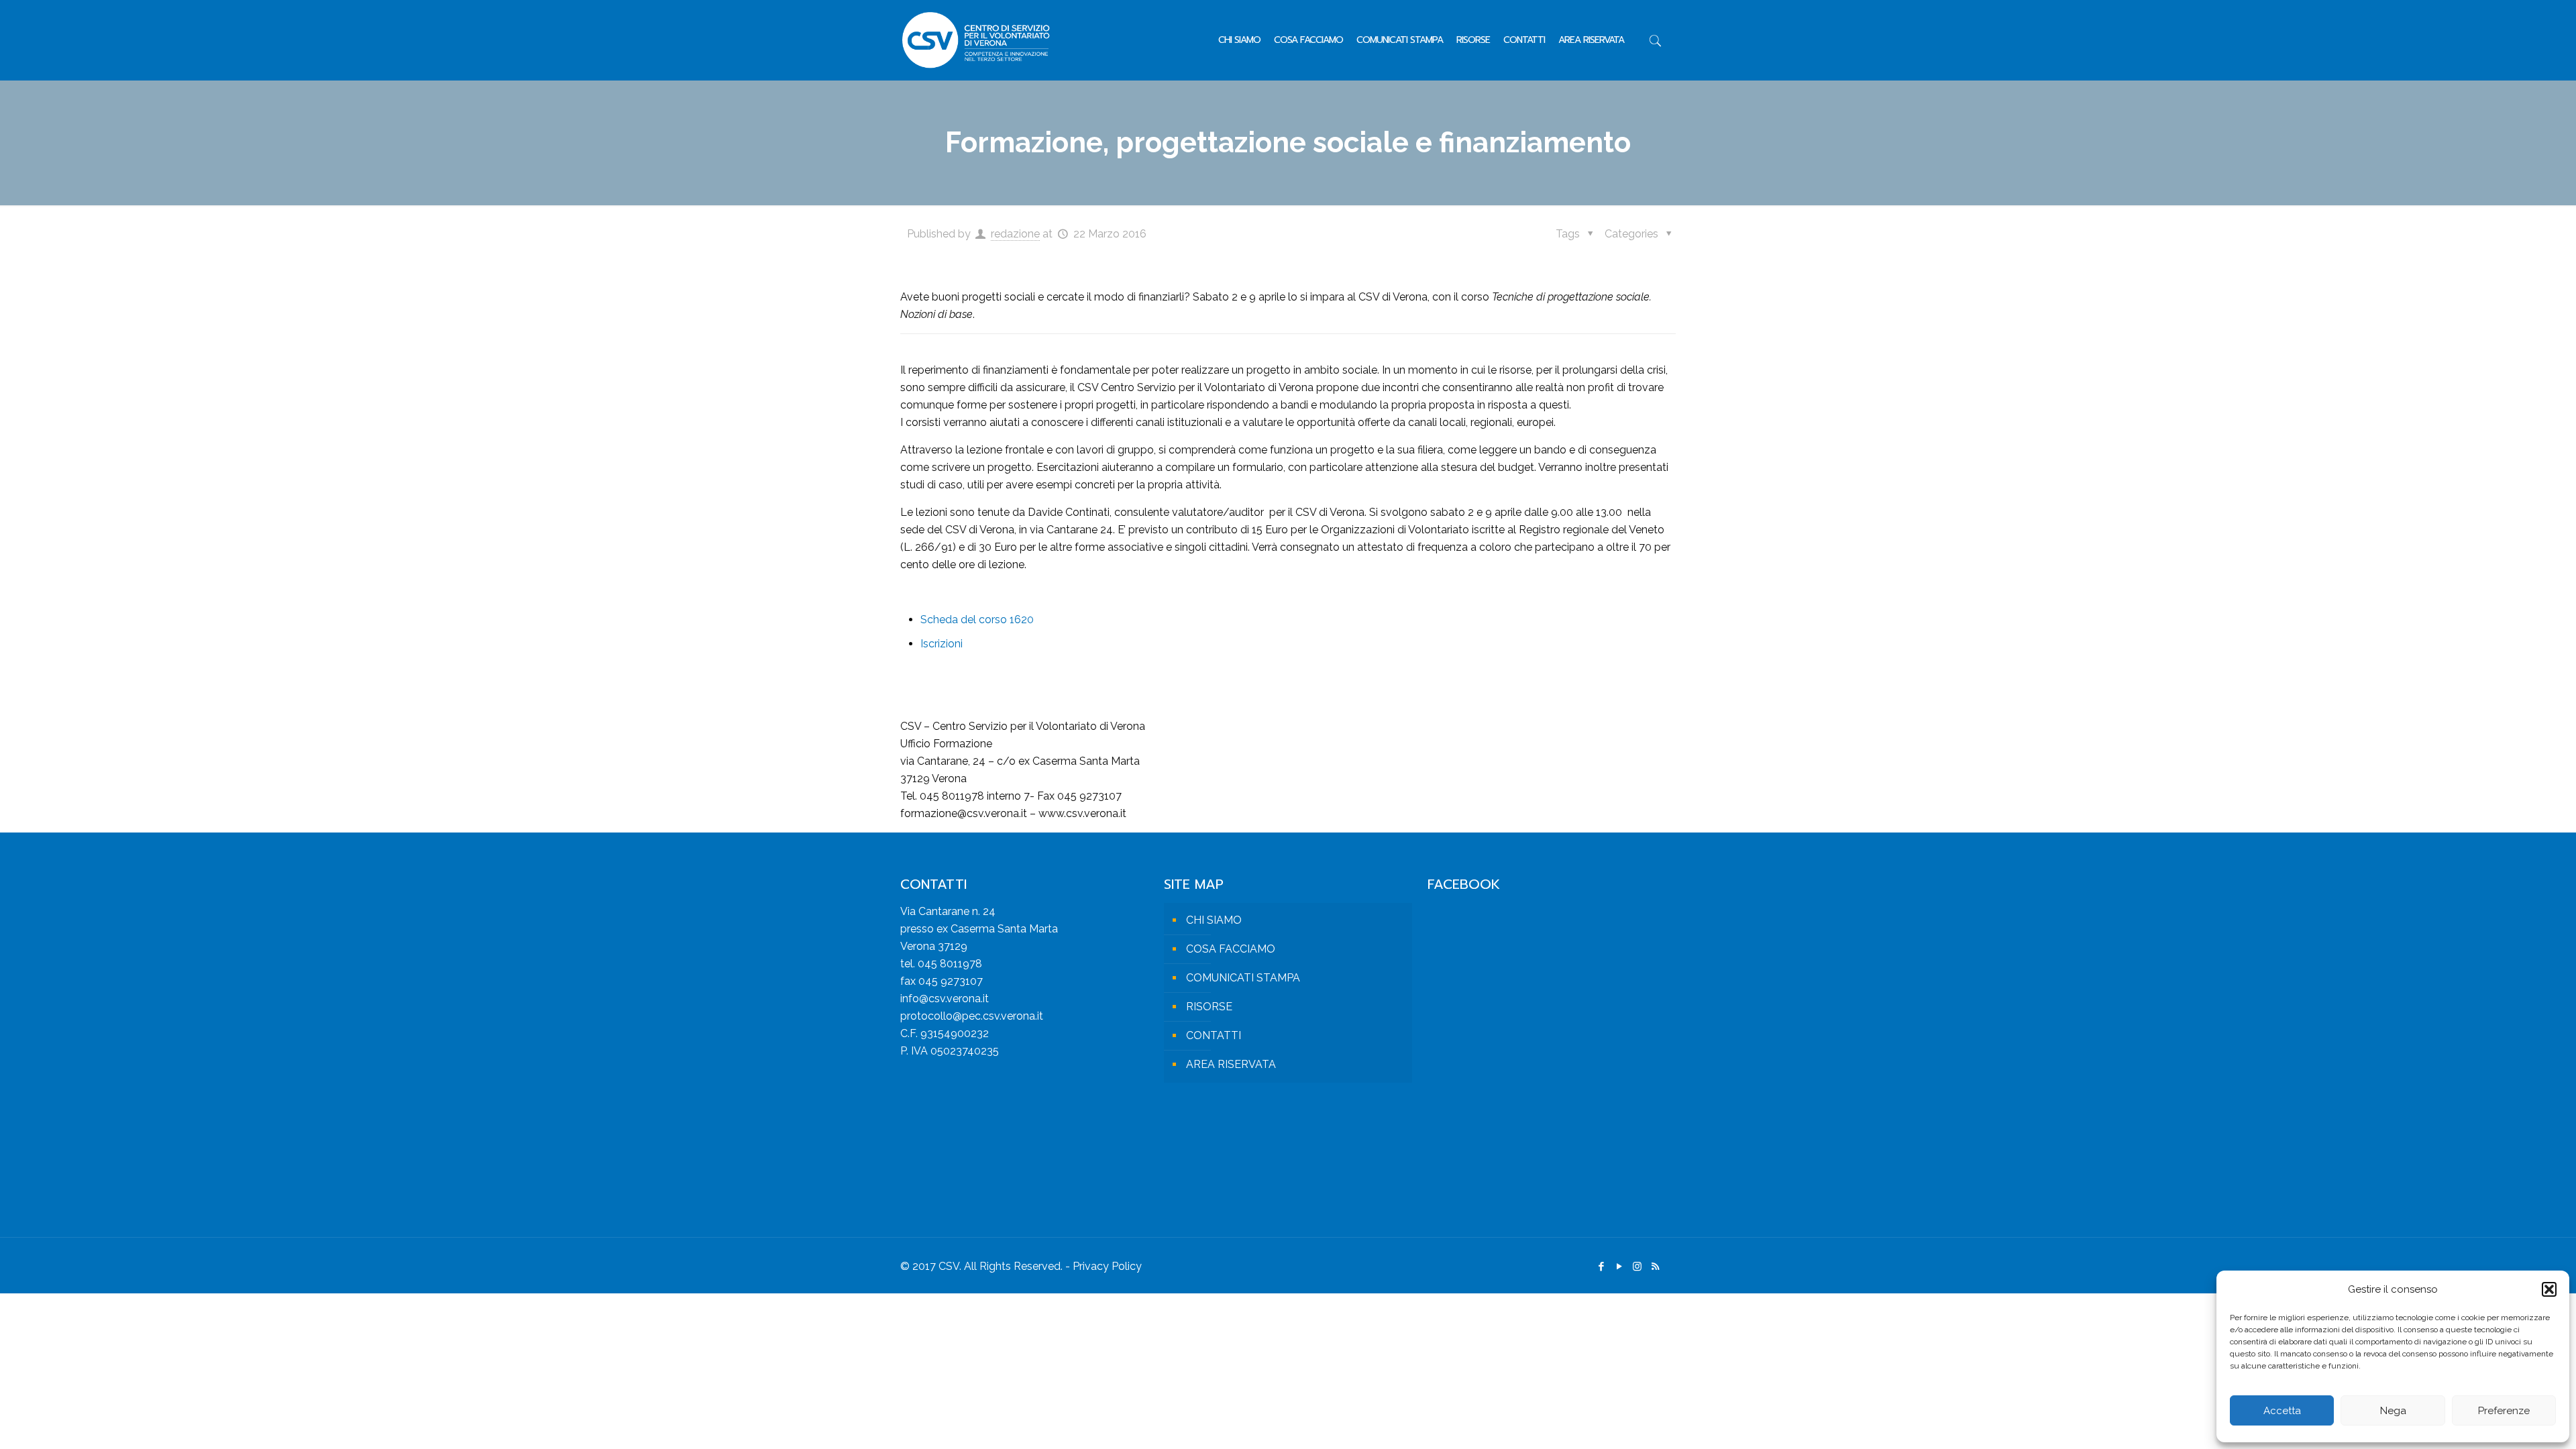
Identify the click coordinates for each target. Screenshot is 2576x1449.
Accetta (2282, 1411)
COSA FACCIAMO (1231, 949)
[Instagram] (1637, 1267)
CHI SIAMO (1214, 920)
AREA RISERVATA (1231, 1064)
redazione (1015, 234)
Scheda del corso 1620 (977, 620)
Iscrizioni (942, 644)
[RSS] (1655, 1267)
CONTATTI (1214, 1035)
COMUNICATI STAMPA (1243, 978)
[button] (2549, 1289)
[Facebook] (1601, 1267)
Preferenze (2504, 1411)
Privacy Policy (1107, 1266)
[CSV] (976, 40)
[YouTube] (1619, 1267)
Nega (2393, 1411)
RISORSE (1209, 1007)
